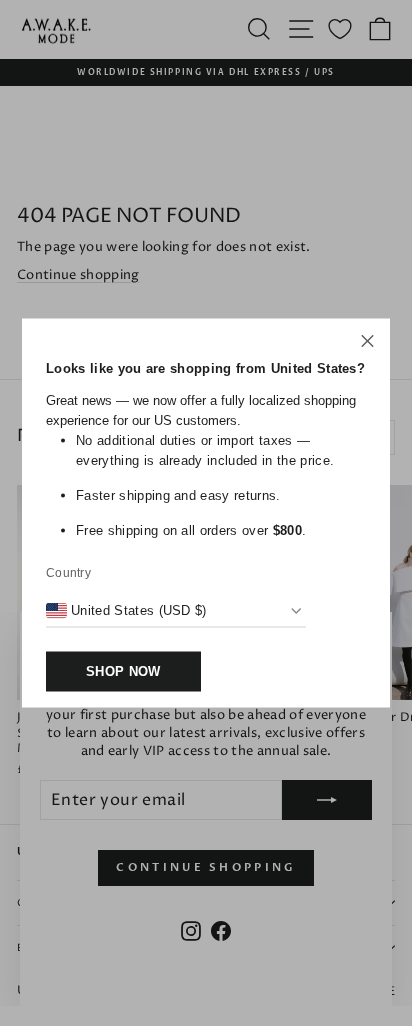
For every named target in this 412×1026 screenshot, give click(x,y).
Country (68, 573)
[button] (367, 344)
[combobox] (126, 611)
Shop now (123, 671)
